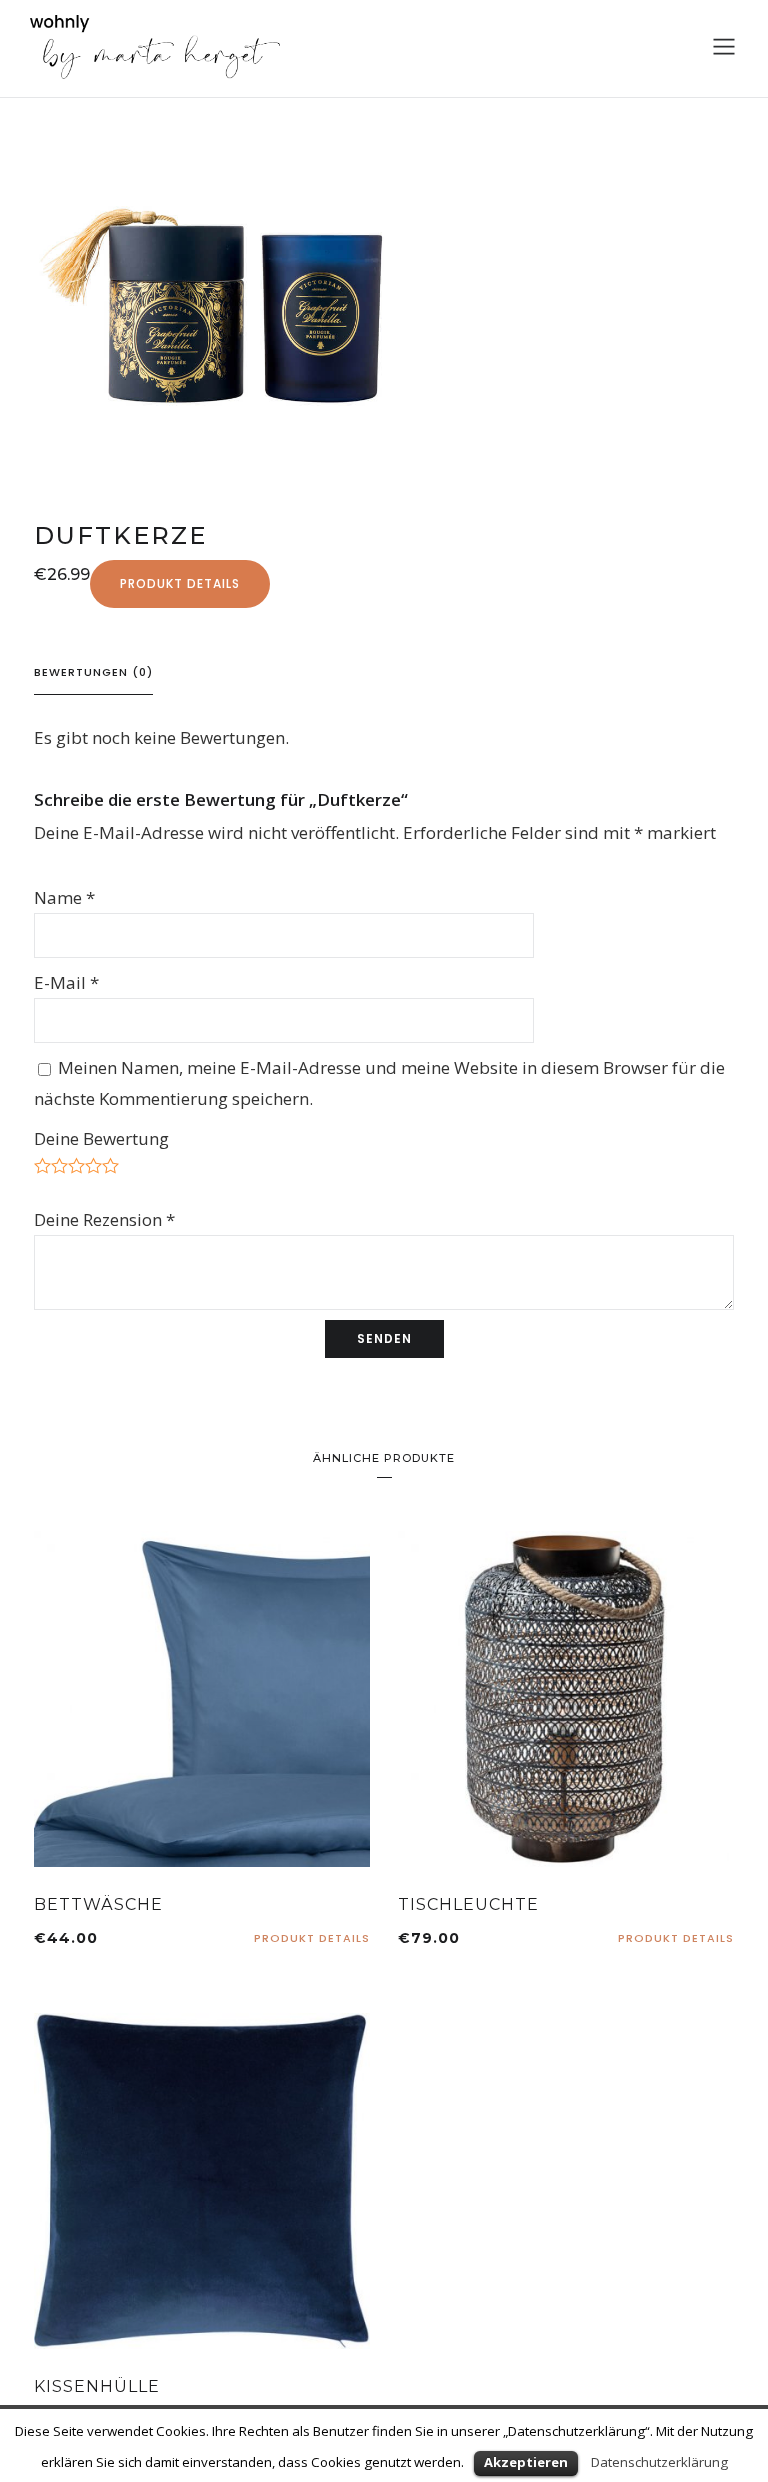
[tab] (93, 672)
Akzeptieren (526, 2462)
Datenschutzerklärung (659, 2462)
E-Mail (66, 982)
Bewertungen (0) (93, 672)
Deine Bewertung (101, 1138)
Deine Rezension (104, 1219)
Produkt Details (180, 583)
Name (64, 897)
